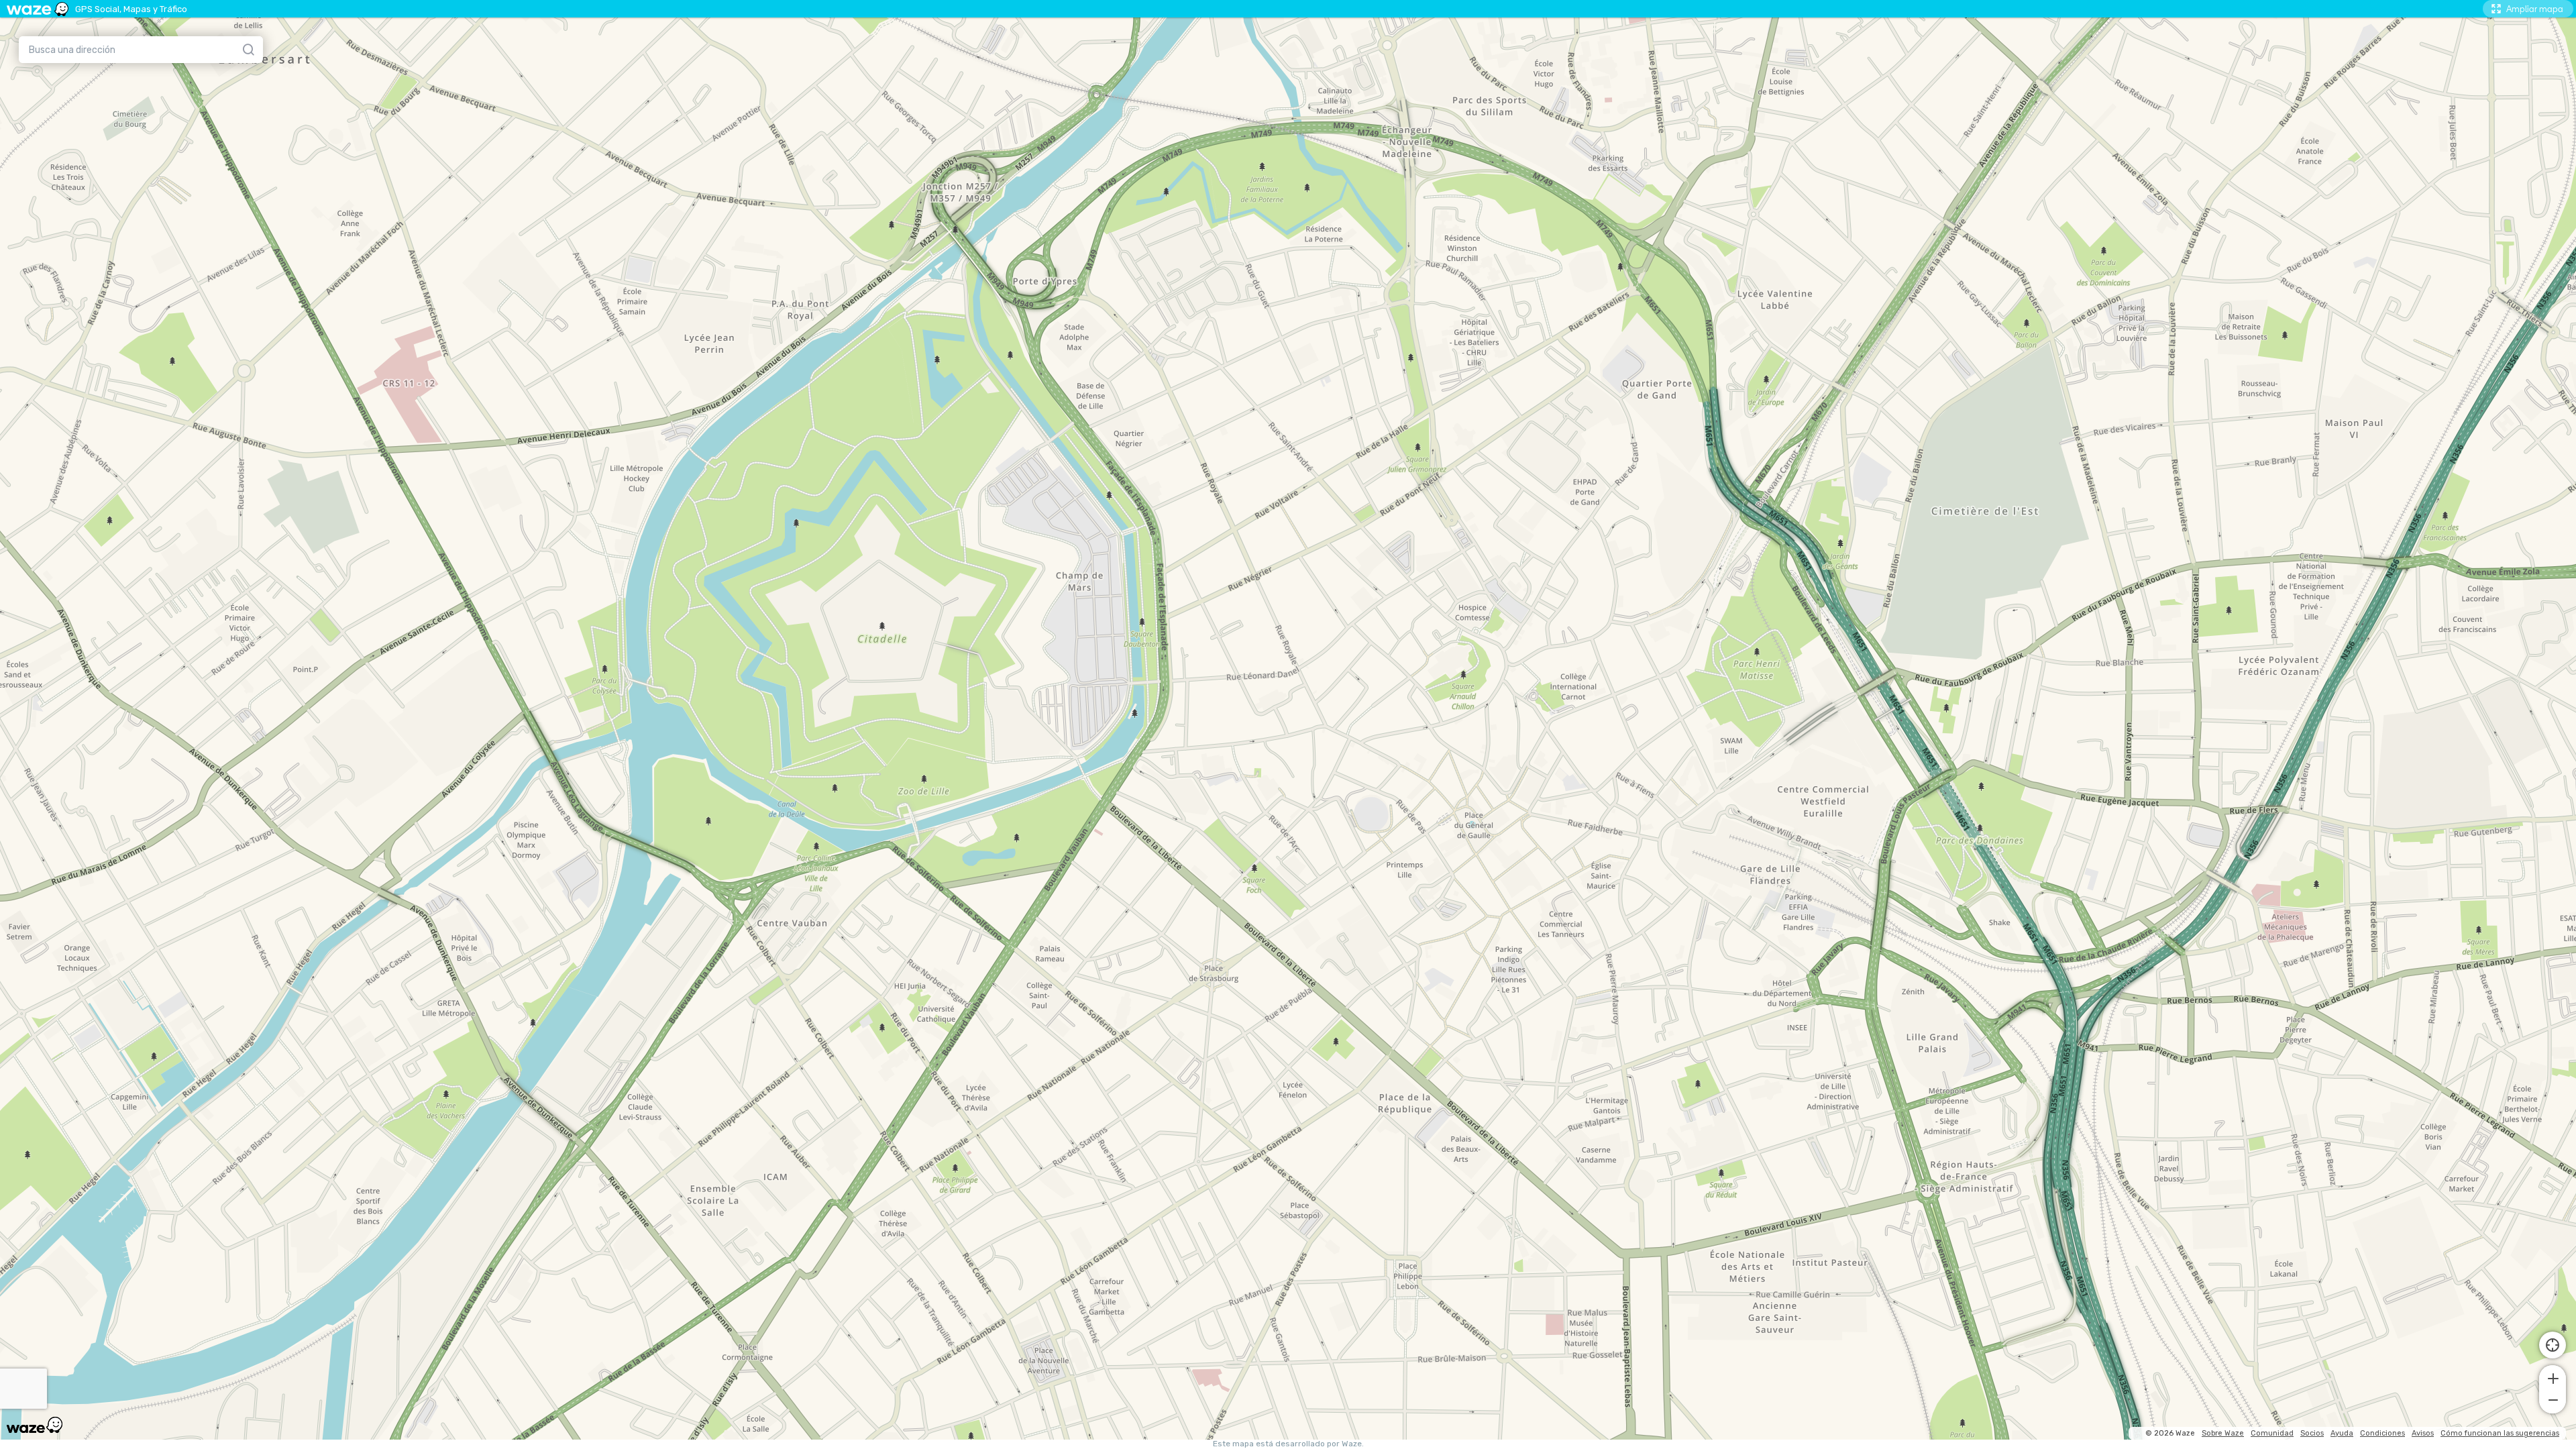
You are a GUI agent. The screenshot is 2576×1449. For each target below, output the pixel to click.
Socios (2312, 1433)
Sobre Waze (2223, 1433)
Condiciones (2382, 1433)
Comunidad (2272, 1433)
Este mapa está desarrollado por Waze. (1288, 1444)
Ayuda (2342, 1433)
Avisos (2423, 1433)
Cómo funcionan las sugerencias (2500, 1433)
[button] (2553, 1377)
